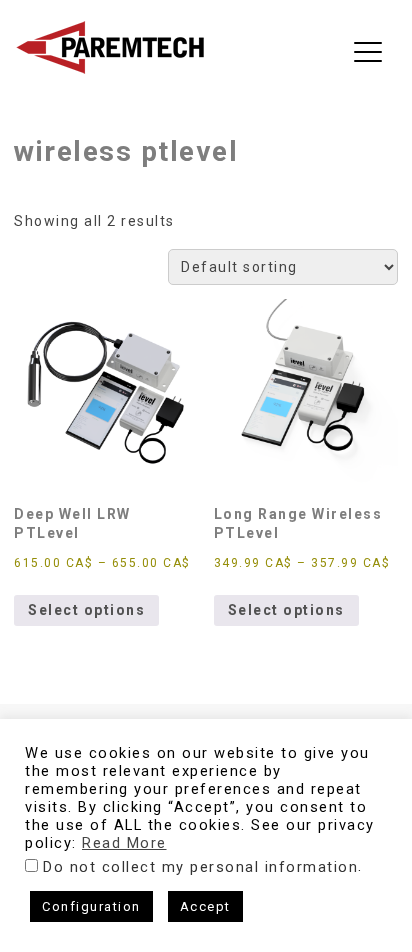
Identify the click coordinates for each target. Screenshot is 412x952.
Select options (86, 610)
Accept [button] (205, 906)
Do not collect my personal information (200, 867)
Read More (124, 843)
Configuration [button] (91, 906)
